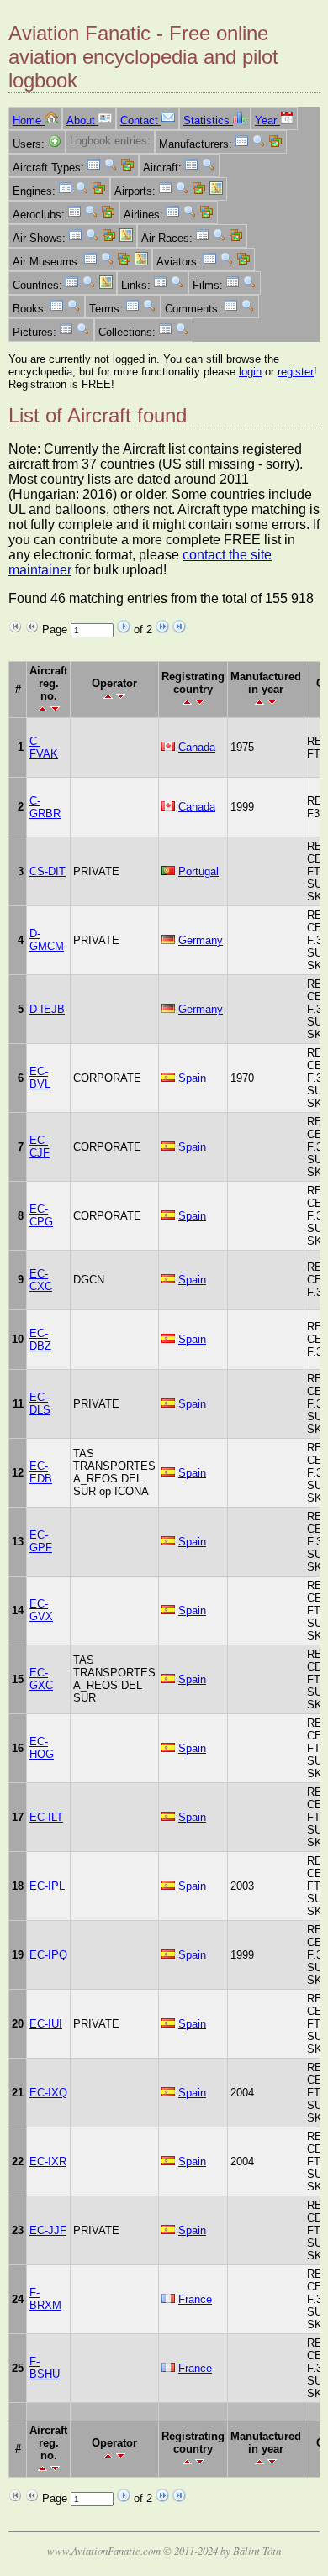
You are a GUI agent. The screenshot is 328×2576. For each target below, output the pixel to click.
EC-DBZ (40, 1340)
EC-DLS (40, 1403)
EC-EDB (41, 1472)
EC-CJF (40, 1146)
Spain (192, 1078)
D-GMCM (47, 940)
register (296, 372)
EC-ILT (46, 1817)
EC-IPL (47, 1886)
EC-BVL (40, 1078)
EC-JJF (48, 2230)
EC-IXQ (48, 2093)
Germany (201, 940)
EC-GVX (41, 1610)
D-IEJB (47, 1009)
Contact (141, 121)
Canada (197, 747)
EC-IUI (46, 2024)
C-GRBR (45, 807)
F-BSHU (45, 2368)
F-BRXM (45, 2299)
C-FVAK (44, 748)
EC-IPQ (48, 1955)
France (195, 2299)
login (250, 372)
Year (267, 121)
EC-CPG (41, 1215)
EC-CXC (41, 1280)
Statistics (208, 121)
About (82, 121)
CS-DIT (48, 871)
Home (29, 121)
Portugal (198, 871)
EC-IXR (48, 2162)
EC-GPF (41, 1541)
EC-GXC (41, 1679)
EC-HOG (42, 1748)
